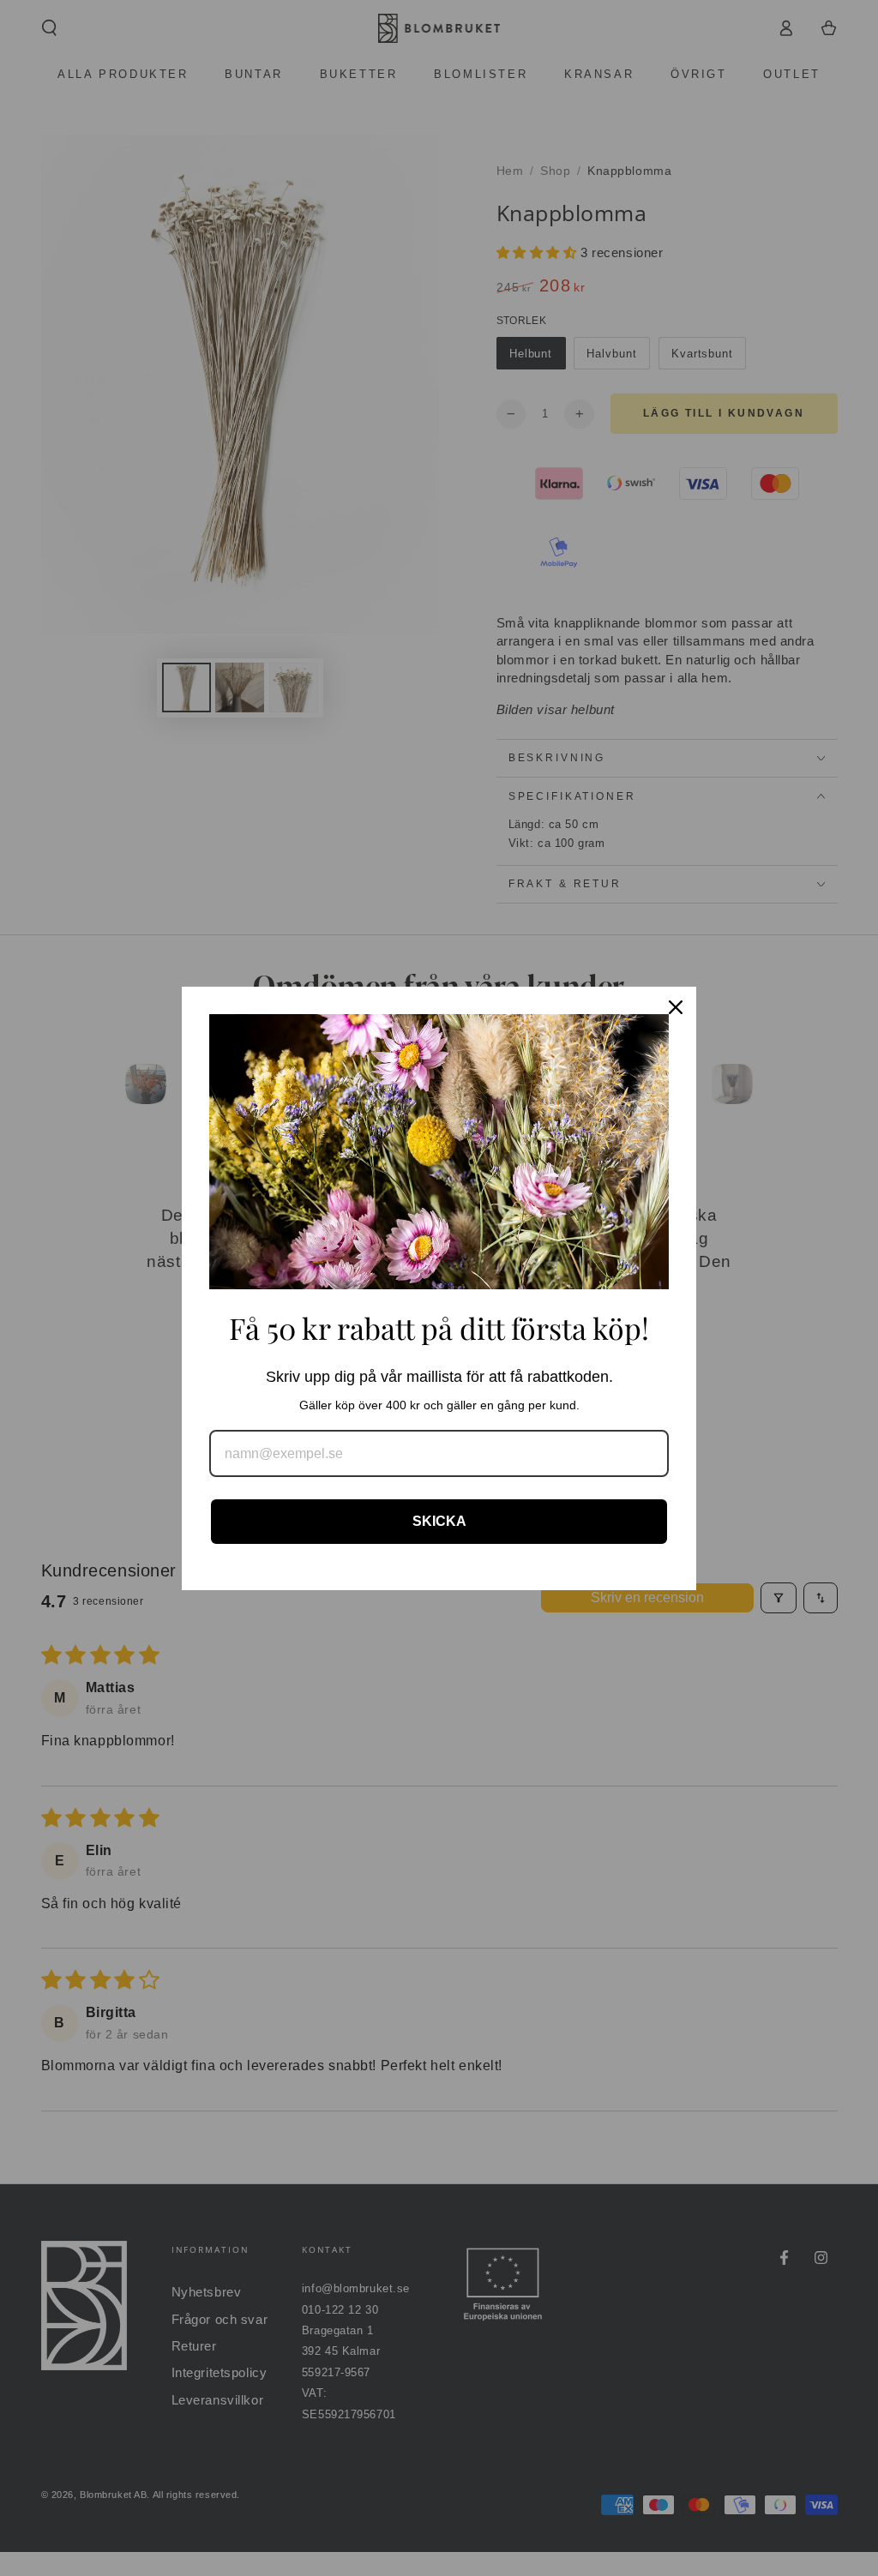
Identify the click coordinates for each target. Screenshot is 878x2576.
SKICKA (439, 1521)
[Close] (676, 1007)
